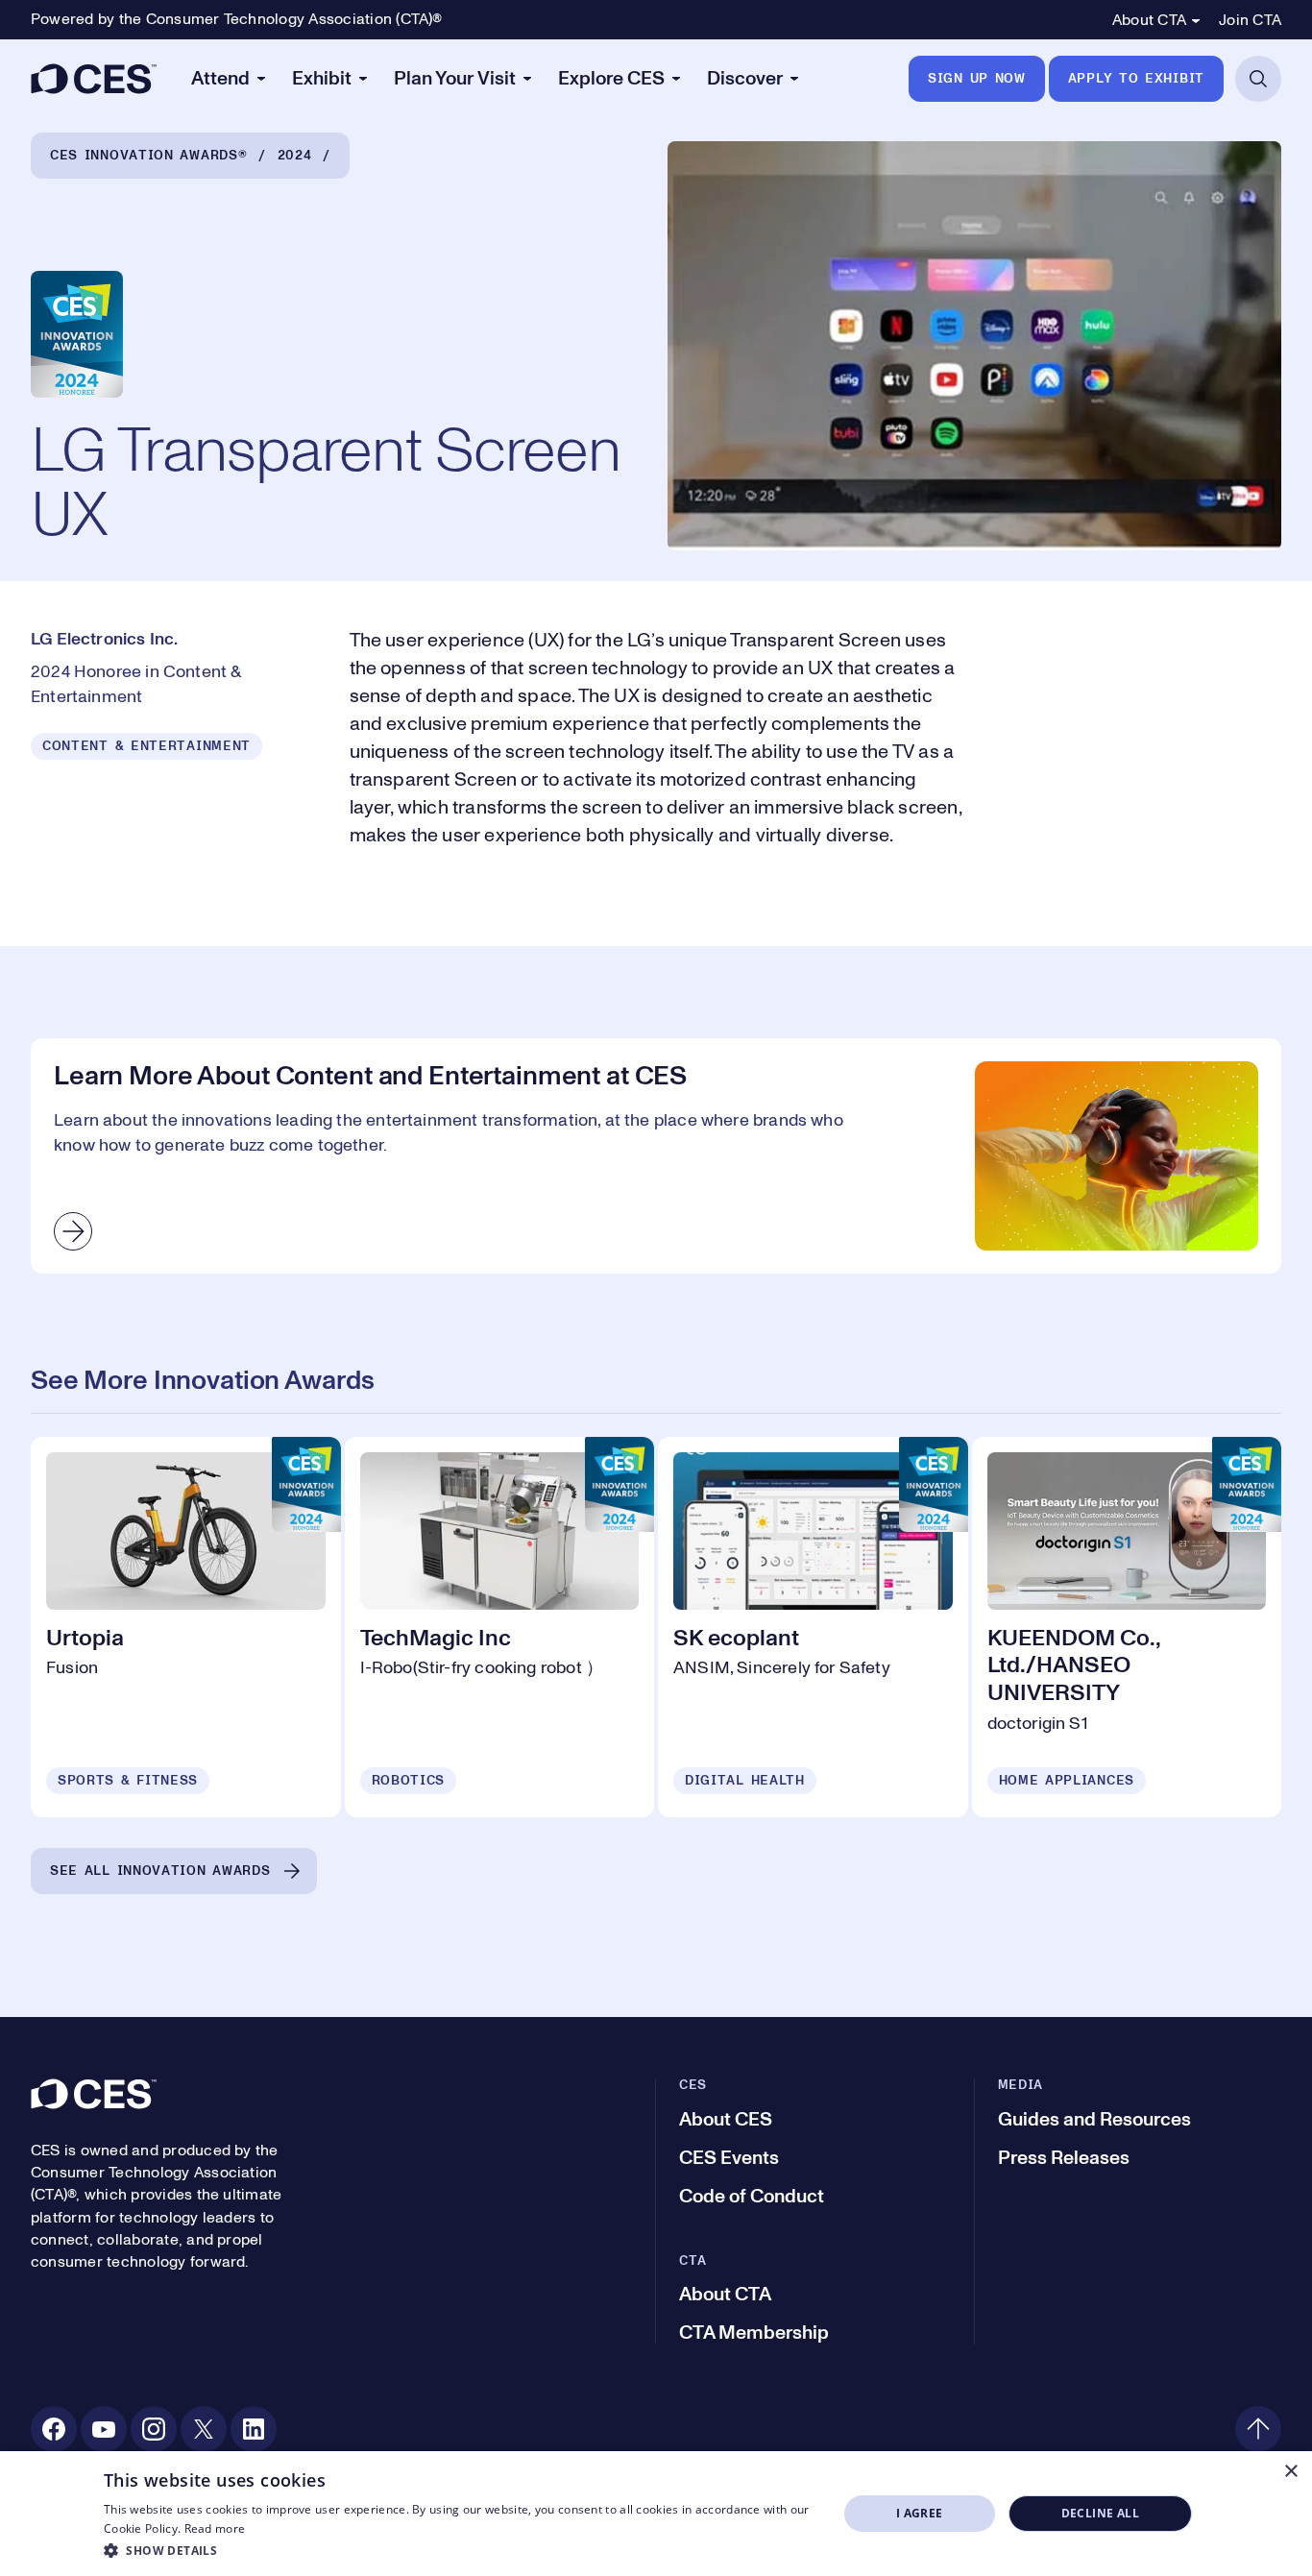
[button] (460, 2550)
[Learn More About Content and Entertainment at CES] (656, 1156)
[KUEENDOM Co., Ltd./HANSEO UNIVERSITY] (1127, 1627)
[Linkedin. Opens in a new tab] (254, 2429)
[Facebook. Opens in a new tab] (54, 2429)
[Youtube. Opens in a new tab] (104, 2429)
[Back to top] (1258, 2429)
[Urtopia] (186, 1627)
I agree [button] (920, 2513)
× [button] (1290, 2472)
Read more (215, 2528)
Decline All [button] (1100, 2513)
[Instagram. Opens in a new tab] (154, 2429)
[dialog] (656, 2514)
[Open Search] (1258, 79)
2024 (295, 156)
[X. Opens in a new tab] (204, 2429)
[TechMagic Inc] (500, 1627)
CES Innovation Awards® (148, 156)
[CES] (94, 79)
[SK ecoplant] (813, 1627)
